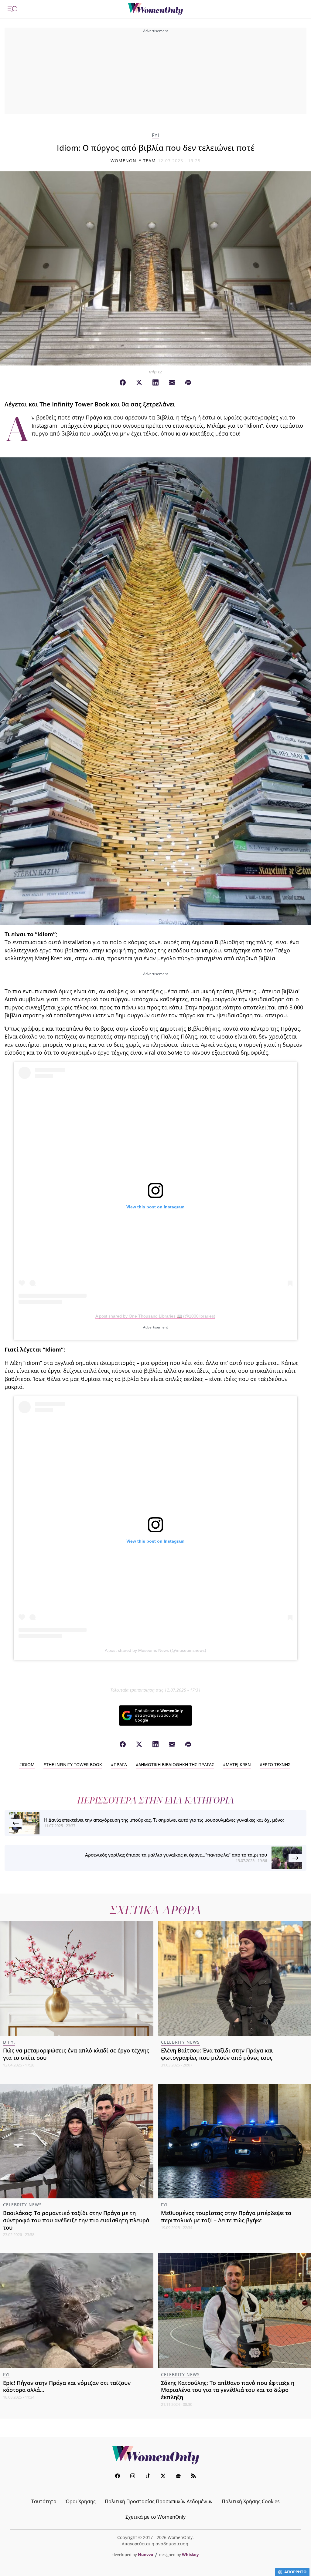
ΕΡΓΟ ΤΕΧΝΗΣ (276, 1764)
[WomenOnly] (155, 9)
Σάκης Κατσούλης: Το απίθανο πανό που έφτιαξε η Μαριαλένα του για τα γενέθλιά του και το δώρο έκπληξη (228, 2390)
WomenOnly (155, 2455)
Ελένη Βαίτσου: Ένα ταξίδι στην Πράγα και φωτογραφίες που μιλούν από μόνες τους (217, 2054)
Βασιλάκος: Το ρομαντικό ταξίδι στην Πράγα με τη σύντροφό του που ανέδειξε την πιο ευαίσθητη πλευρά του (76, 2220)
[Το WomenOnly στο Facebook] (118, 2477)
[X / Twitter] (139, 383)
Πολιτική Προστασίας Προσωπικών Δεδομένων (159, 2501)
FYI (155, 135)
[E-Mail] (172, 383)
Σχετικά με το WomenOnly (155, 2517)
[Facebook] (123, 383)
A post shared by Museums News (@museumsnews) (155, 1650)
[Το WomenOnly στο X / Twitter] (163, 2477)
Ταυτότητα (44, 2501)
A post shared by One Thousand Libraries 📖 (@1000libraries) (155, 1316)
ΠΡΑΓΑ (120, 1764)
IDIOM (28, 1764)
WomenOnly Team (133, 161)
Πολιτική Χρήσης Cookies (251, 2501)
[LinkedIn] (155, 383)
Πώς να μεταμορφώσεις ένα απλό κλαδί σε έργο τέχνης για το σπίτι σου (76, 2054)
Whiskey (190, 2554)
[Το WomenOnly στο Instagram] (133, 2477)
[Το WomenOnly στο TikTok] (148, 2477)
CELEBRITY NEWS (180, 2042)
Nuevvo (145, 2554)
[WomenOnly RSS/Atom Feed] (193, 2477)
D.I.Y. (9, 2042)
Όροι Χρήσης (81, 2501)
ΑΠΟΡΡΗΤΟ (295, 2572)
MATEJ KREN (238, 1764)
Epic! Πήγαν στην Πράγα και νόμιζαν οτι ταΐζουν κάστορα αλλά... (67, 2386)
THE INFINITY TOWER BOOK (74, 1764)
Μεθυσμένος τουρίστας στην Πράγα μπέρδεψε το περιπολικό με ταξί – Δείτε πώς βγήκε (226, 2217)
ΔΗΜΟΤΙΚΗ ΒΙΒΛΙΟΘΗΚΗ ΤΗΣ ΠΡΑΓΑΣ (176, 1764)
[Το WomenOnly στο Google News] (178, 2477)
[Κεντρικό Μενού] (12, 9)
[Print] (188, 383)
